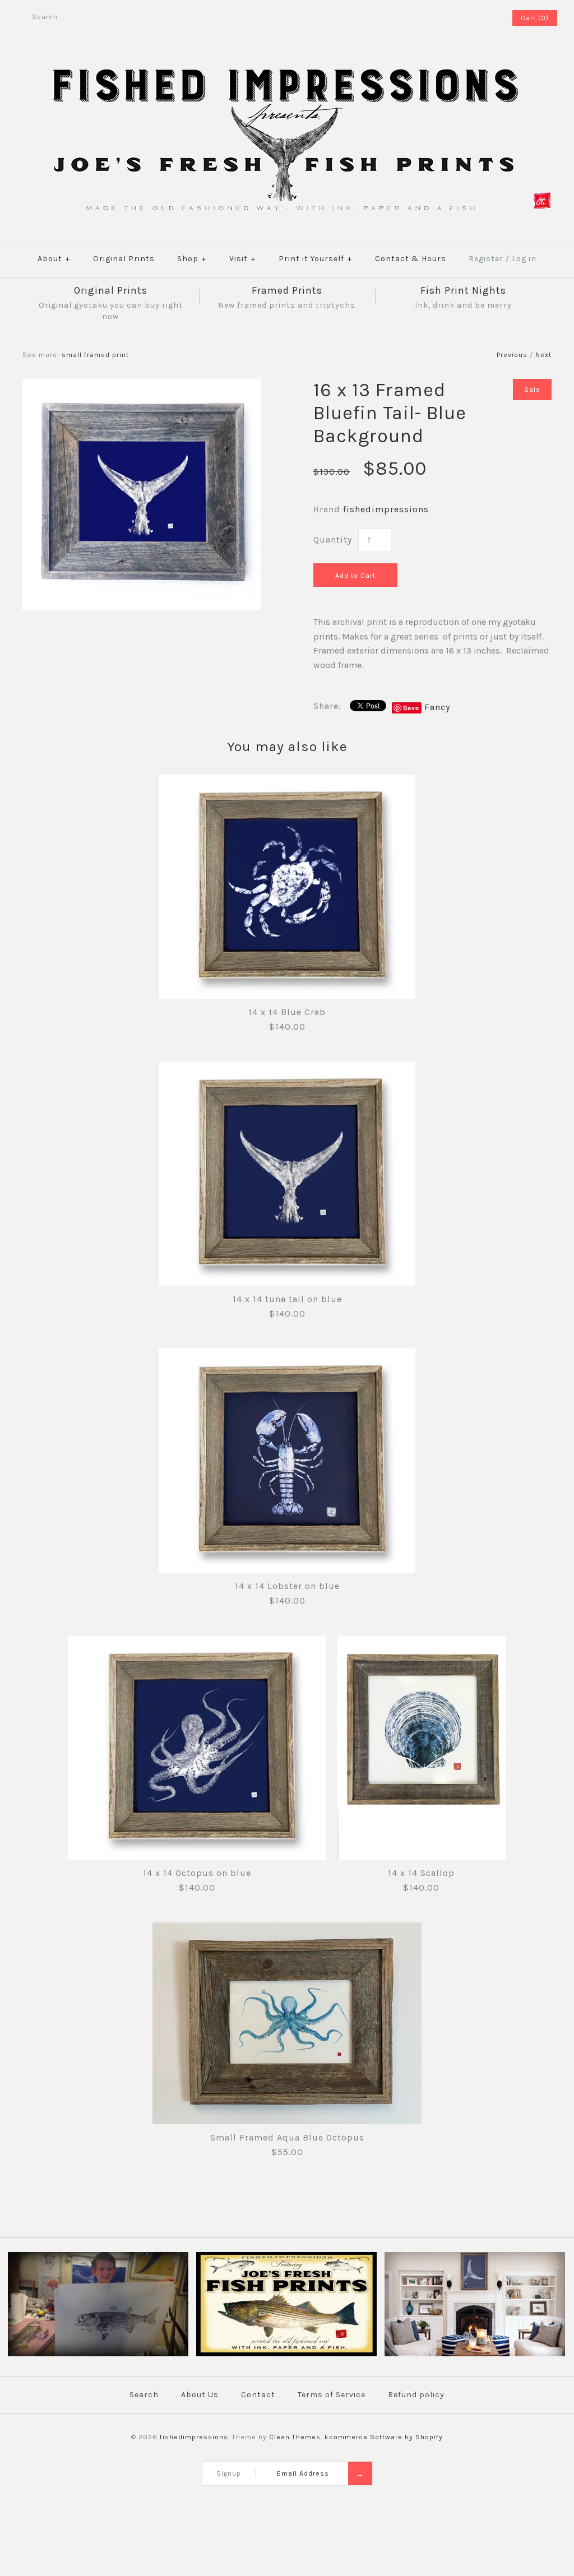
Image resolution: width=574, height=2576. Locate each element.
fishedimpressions (386, 509)
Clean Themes (295, 2437)
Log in (524, 259)
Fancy (437, 707)
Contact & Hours (411, 259)
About (54, 259)
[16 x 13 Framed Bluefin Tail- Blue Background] (142, 386)
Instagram (487, 18)
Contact (258, 2395)
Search (144, 2395)
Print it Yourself (315, 259)
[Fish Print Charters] (98, 2354)
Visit (242, 259)
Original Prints (124, 259)
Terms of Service (332, 2395)
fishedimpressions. (195, 2437)
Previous (512, 355)
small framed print (95, 355)
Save (411, 708)
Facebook (473, 18)
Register (486, 259)
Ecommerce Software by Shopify (384, 2437)
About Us (200, 2395)
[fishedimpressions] (287, 66)
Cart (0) (535, 18)
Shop (192, 259)
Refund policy (416, 2395)
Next (543, 355)
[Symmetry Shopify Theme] (286, 2354)
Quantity (333, 539)
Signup (229, 2473)
